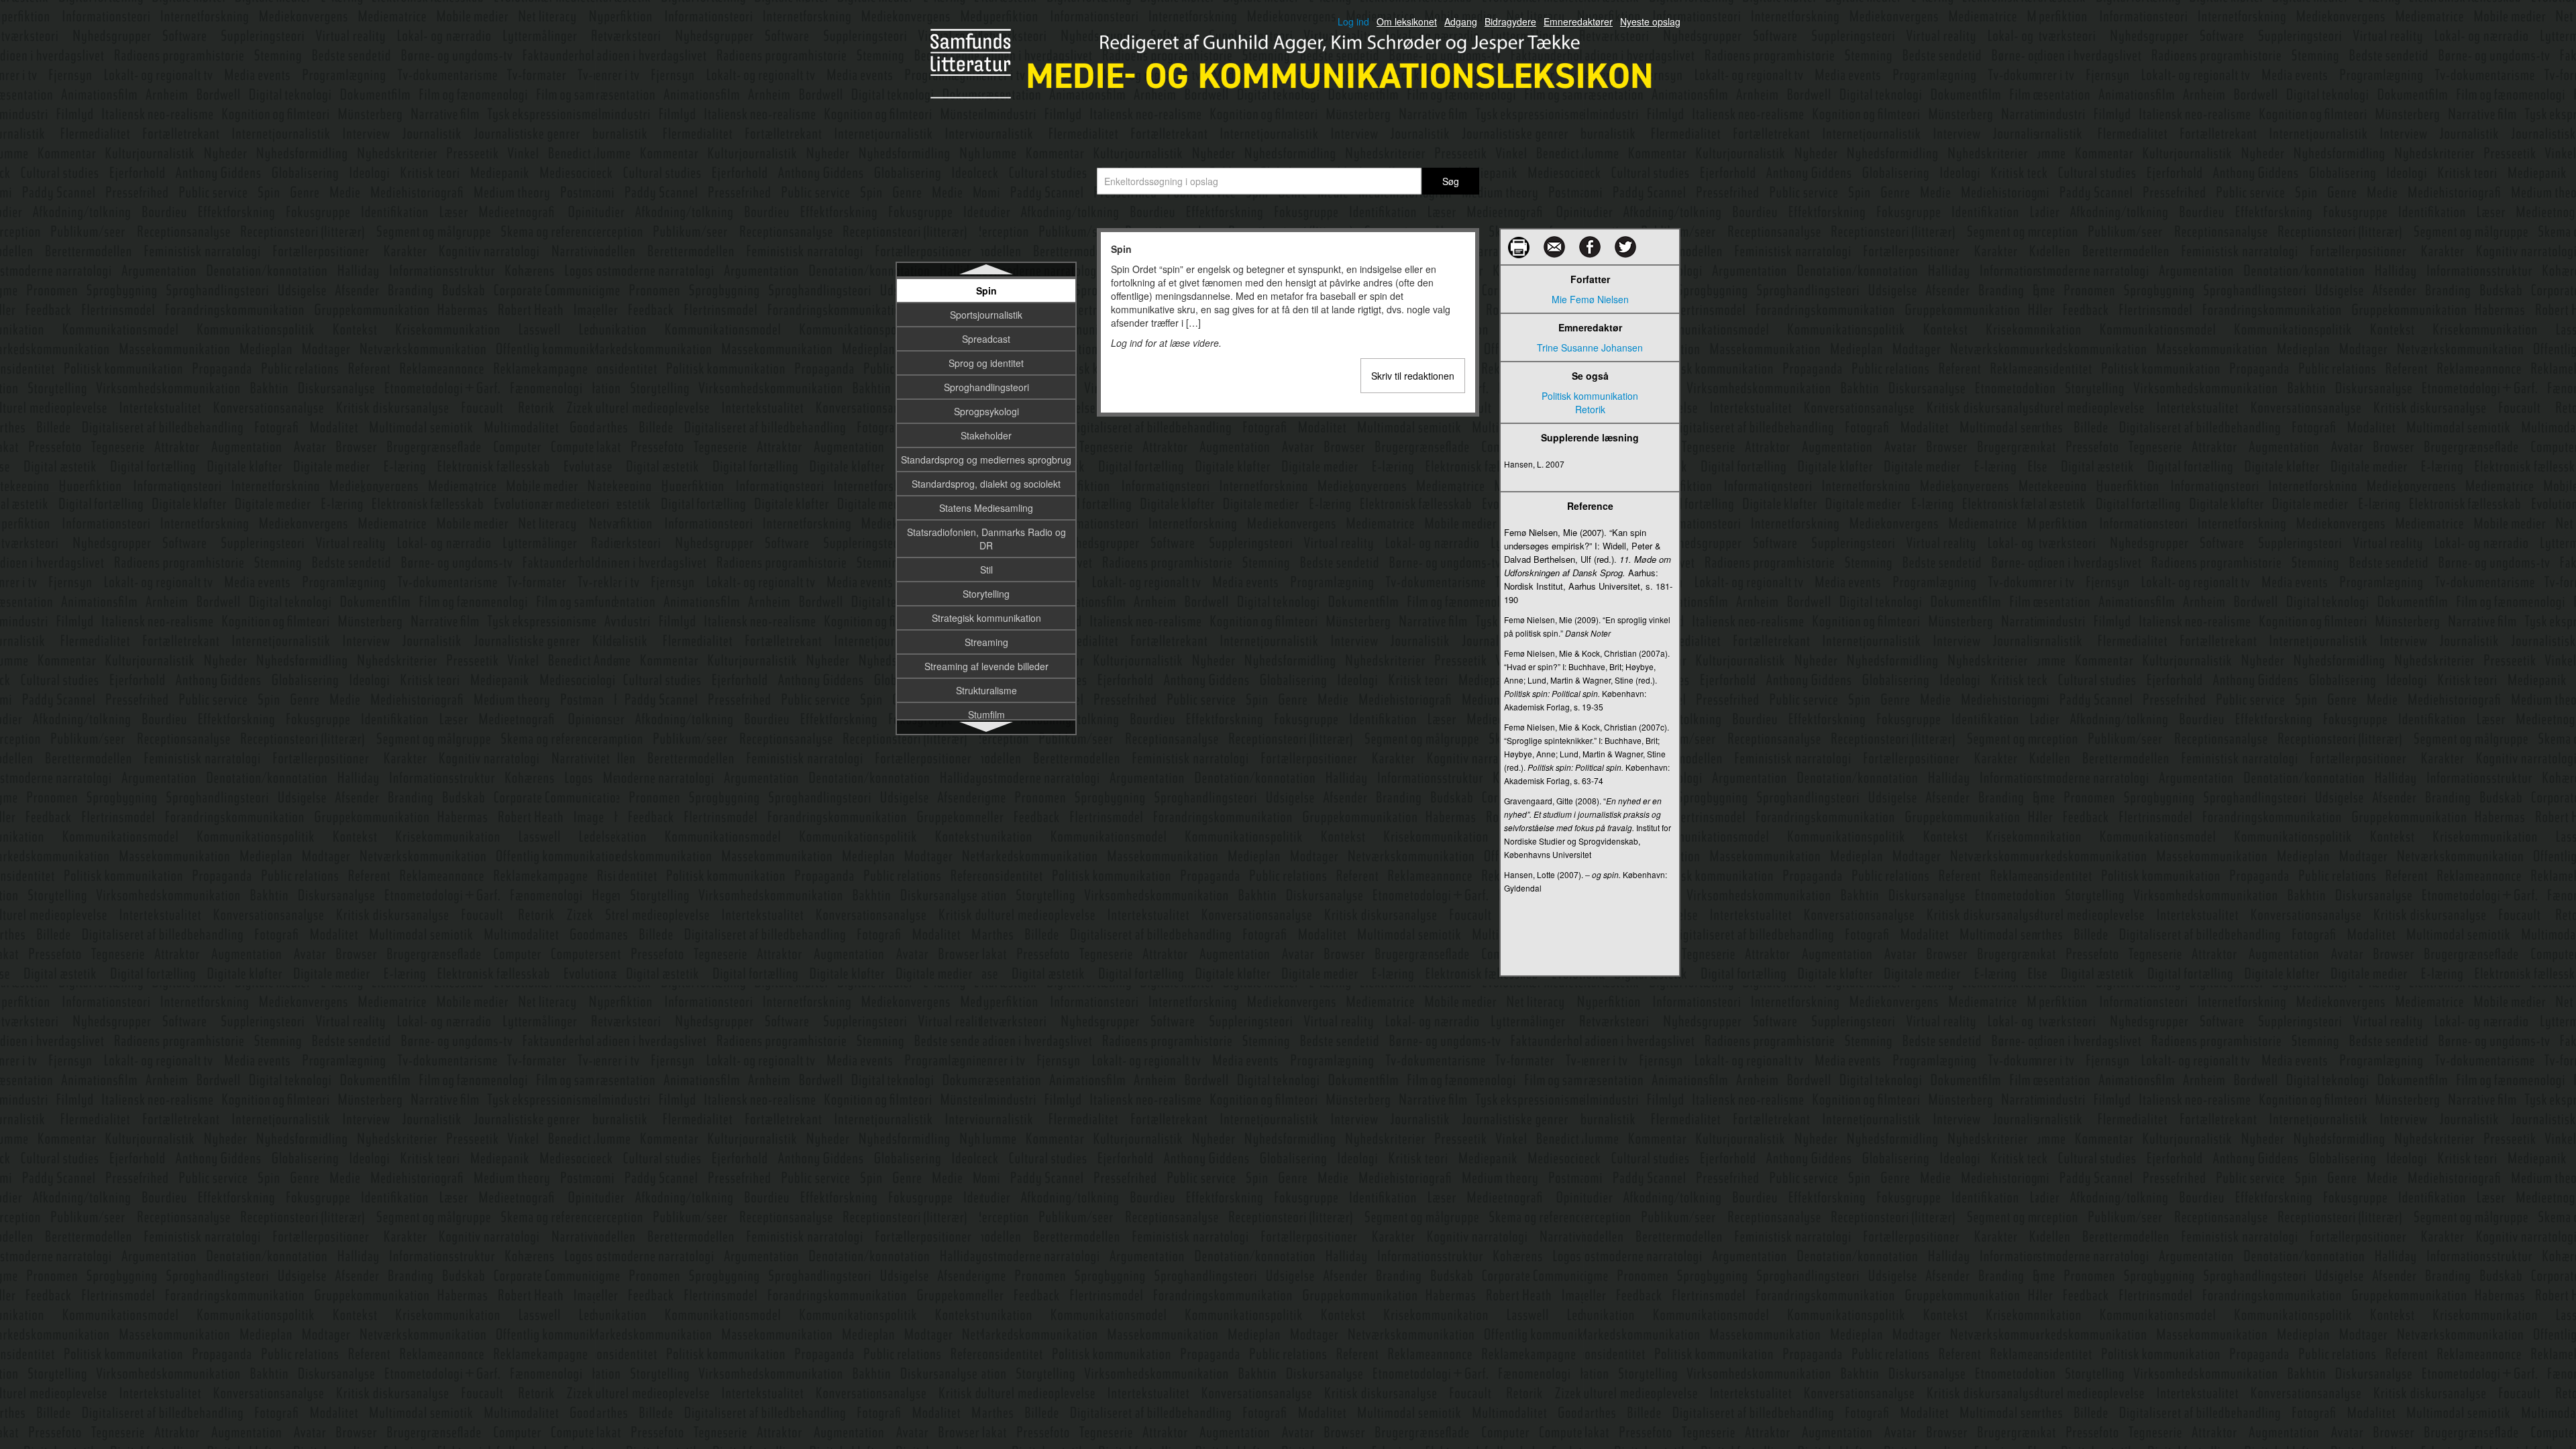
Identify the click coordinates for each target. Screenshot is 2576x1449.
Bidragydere (1510, 21)
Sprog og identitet (986, 363)
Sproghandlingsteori (986, 387)
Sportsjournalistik (986, 315)
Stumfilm (986, 714)
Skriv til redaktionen (1413, 376)
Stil (986, 570)
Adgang (1461, 21)
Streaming (986, 642)
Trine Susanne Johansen (1590, 347)
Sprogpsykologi (986, 411)
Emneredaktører (1578, 21)
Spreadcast (986, 339)
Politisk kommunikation (1590, 396)
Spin (986, 290)
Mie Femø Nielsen (1590, 299)
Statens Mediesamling (986, 508)
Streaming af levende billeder (986, 666)
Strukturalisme (986, 690)
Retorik (1590, 409)
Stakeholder (986, 435)
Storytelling (986, 594)
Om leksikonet (1407, 21)
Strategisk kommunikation (986, 618)
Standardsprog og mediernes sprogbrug (986, 460)
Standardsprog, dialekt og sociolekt (986, 484)
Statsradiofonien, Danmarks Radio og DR (986, 539)
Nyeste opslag (1650, 21)
